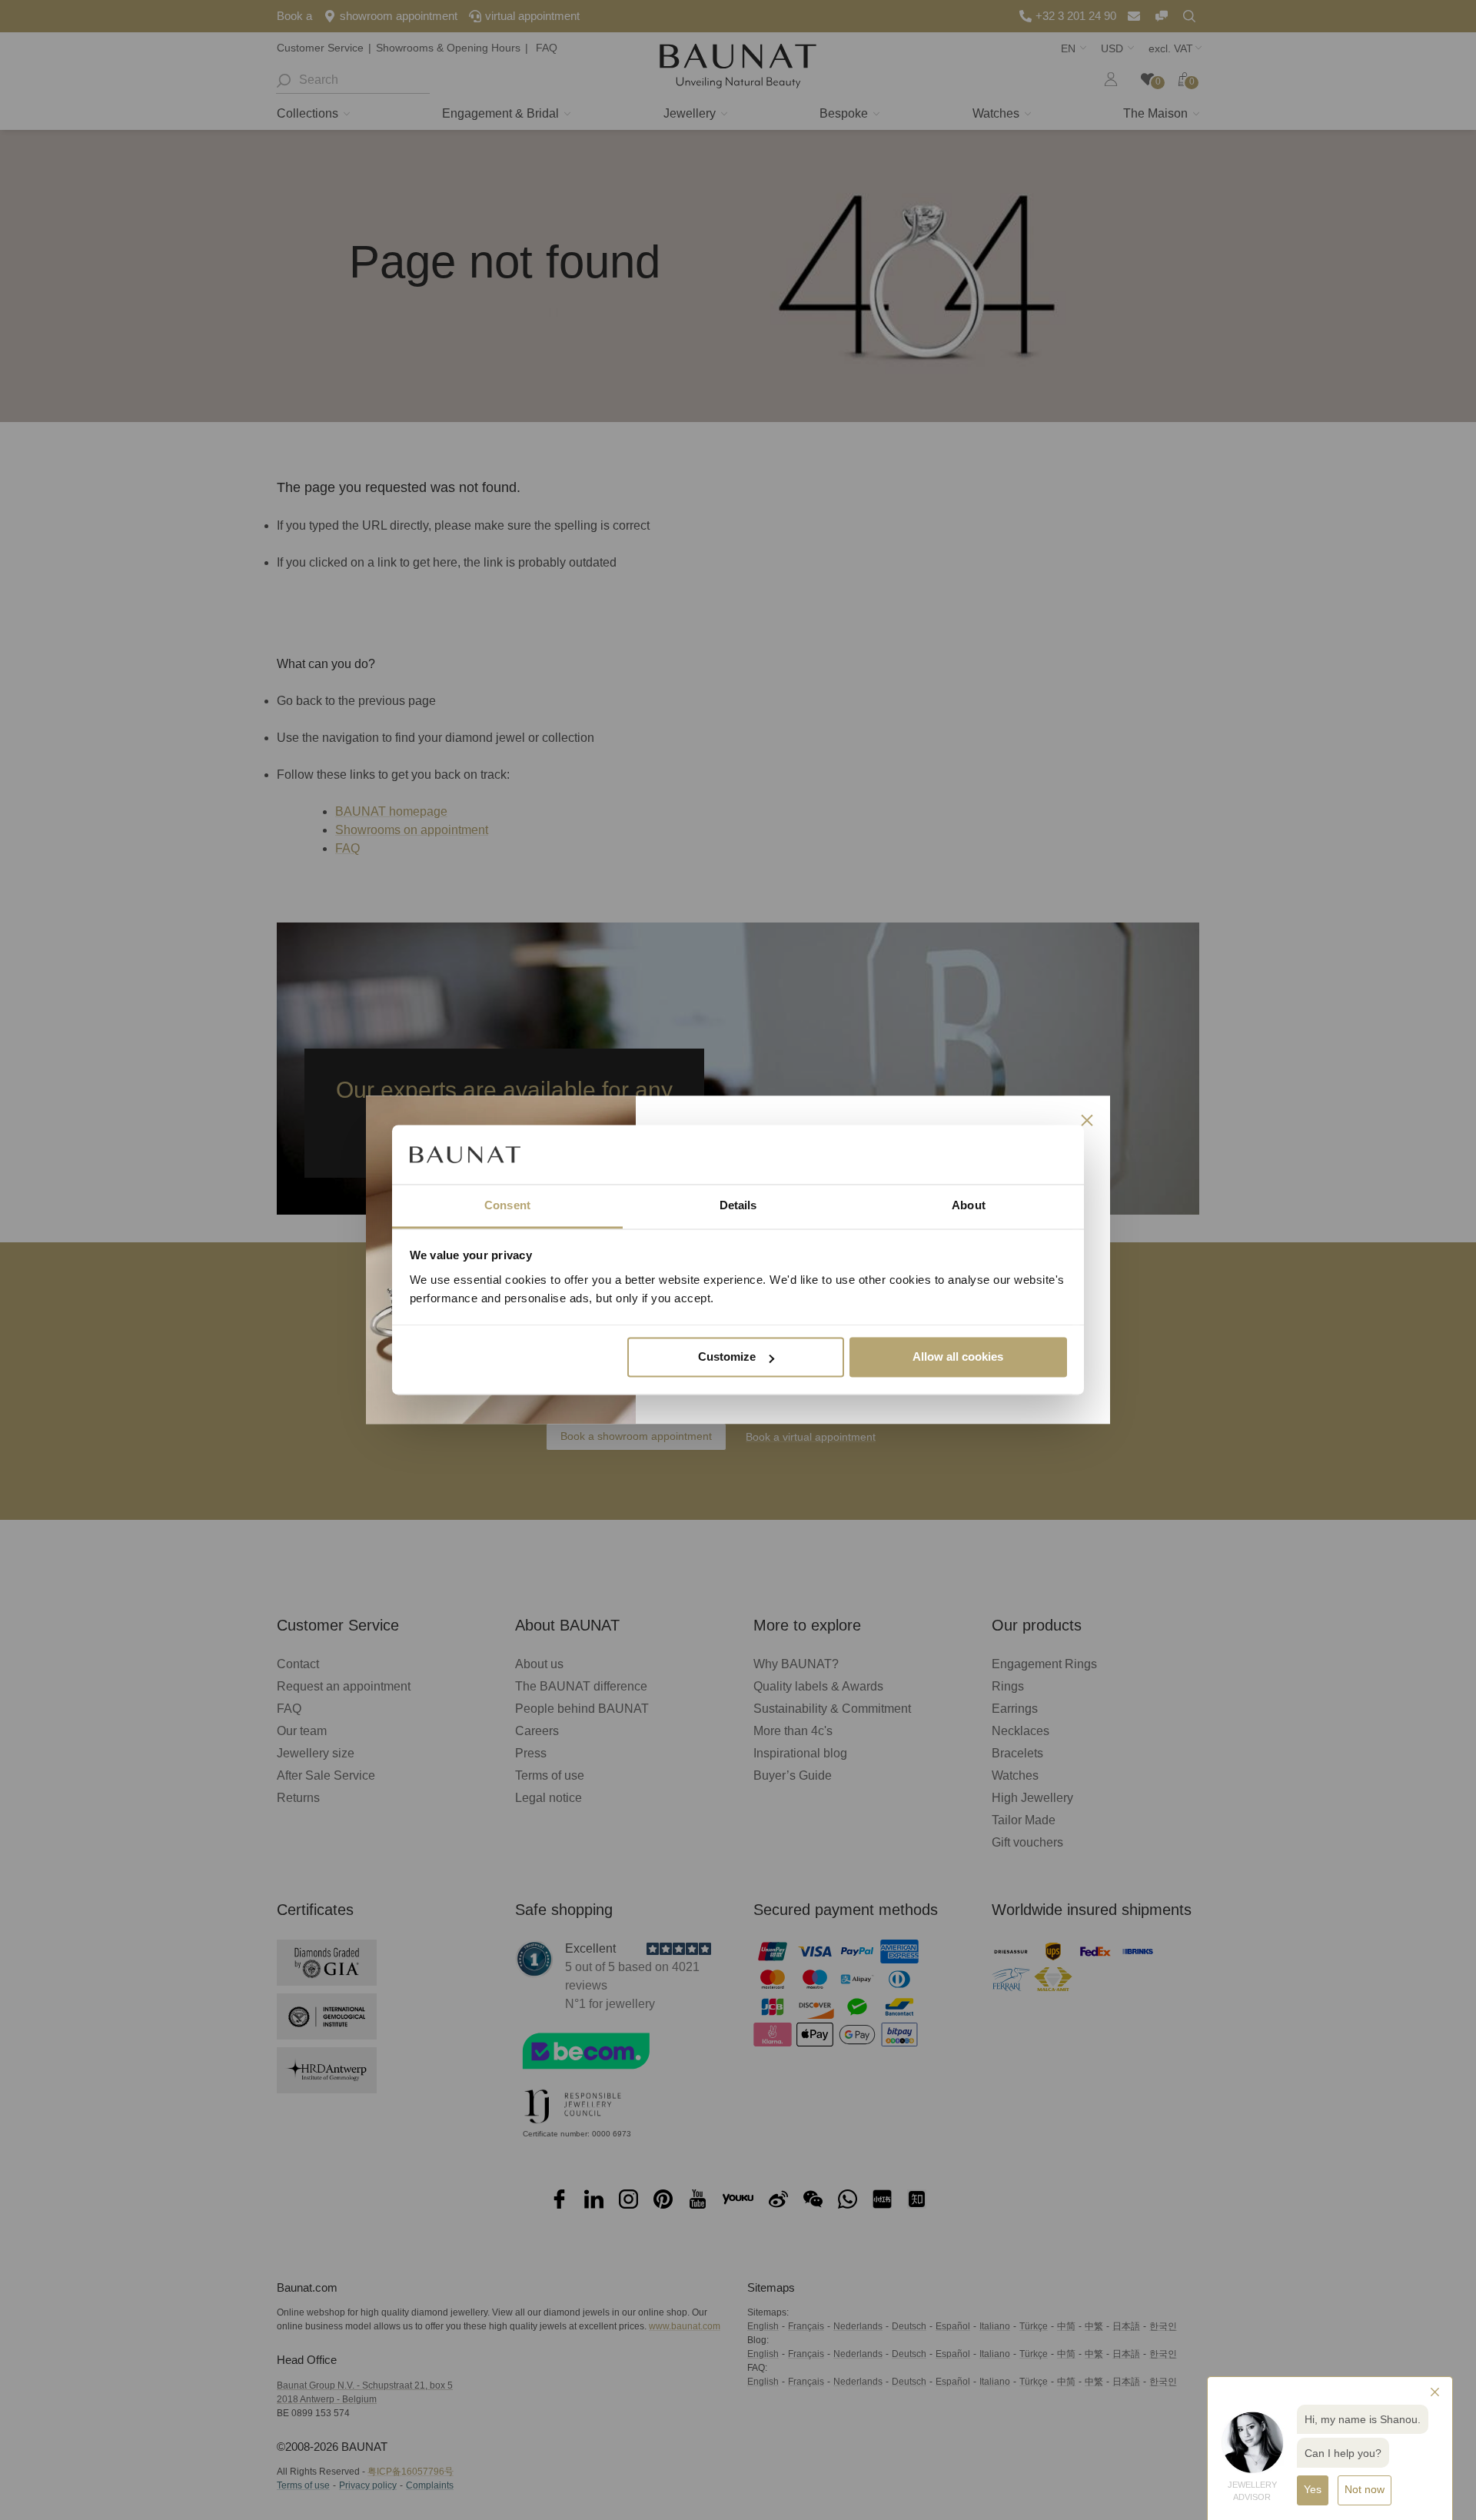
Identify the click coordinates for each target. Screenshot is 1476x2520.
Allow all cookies (958, 1357)
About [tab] (969, 1205)
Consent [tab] (507, 1205)
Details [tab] (738, 1205)
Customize (727, 1357)
